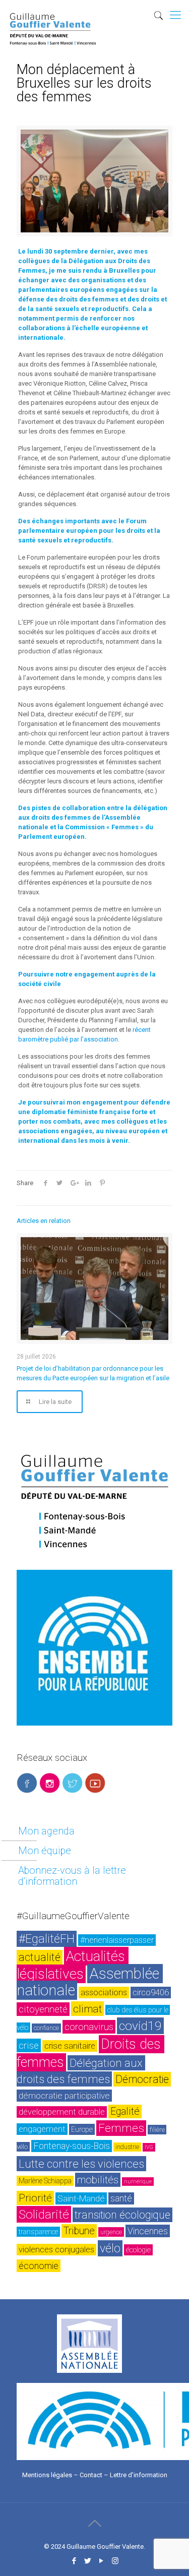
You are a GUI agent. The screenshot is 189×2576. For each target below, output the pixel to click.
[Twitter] (88, 2561)
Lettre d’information (139, 2475)
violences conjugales (56, 2250)
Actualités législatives (73, 1965)
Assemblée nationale (90, 1982)
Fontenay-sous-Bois (72, 2146)
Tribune (79, 2231)
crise (29, 2045)
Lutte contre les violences (81, 2164)
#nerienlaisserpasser (117, 1940)
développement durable (62, 2112)
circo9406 (151, 1992)
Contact (91, 2475)
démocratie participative (64, 2096)
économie (39, 2266)
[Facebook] (74, 2561)
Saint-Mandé (81, 2198)
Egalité (125, 2111)
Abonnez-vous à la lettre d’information (72, 1876)
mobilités (98, 2180)
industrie (127, 2147)
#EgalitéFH (47, 1939)
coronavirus (89, 2027)
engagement (42, 2129)
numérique (138, 2182)
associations (104, 1992)
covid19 (140, 2026)
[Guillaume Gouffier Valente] (53, 13)
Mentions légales (47, 2475)
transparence (38, 2232)
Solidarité (44, 2214)
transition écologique (122, 2215)
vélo (110, 2248)
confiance (46, 2028)
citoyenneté (43, 2009)
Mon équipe (45, 1851)
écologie (138, 2250)
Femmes (121, 2128)
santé (121, 2198)
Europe (82, 2129)
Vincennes (148, 2231)
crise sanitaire (70, 2046)
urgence (111, 2232)
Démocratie (142, 2079)
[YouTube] (102, 2561)
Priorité (35, 2198)
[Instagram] (115, 2561)
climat (87, 2009)
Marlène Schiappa (45, 2181)
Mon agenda (46, 1831)
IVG (149, 2147)
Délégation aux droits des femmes (81, 2071)
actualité (40, 1957)
